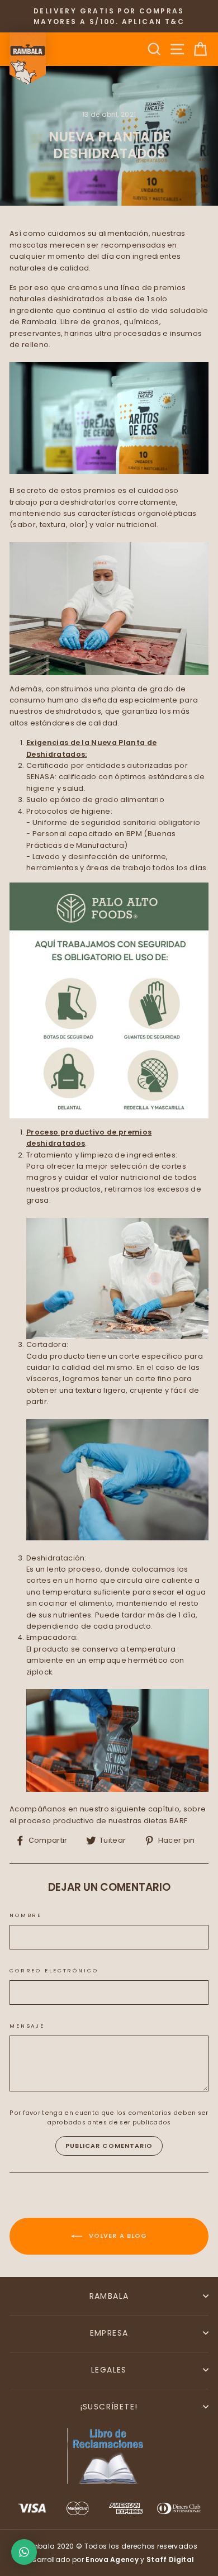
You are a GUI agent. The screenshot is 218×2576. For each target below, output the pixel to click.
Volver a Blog (117, 2236)
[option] (109, 16)
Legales (109, 2370)
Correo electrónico (54, 1970)
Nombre (26, 1915)
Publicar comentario (109, 2146)
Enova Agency (112, 2560)
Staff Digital (170, 2560)
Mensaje (27, 2026)
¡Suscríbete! (109, 2407)
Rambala (109, 2296)
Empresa (109, 2333)
